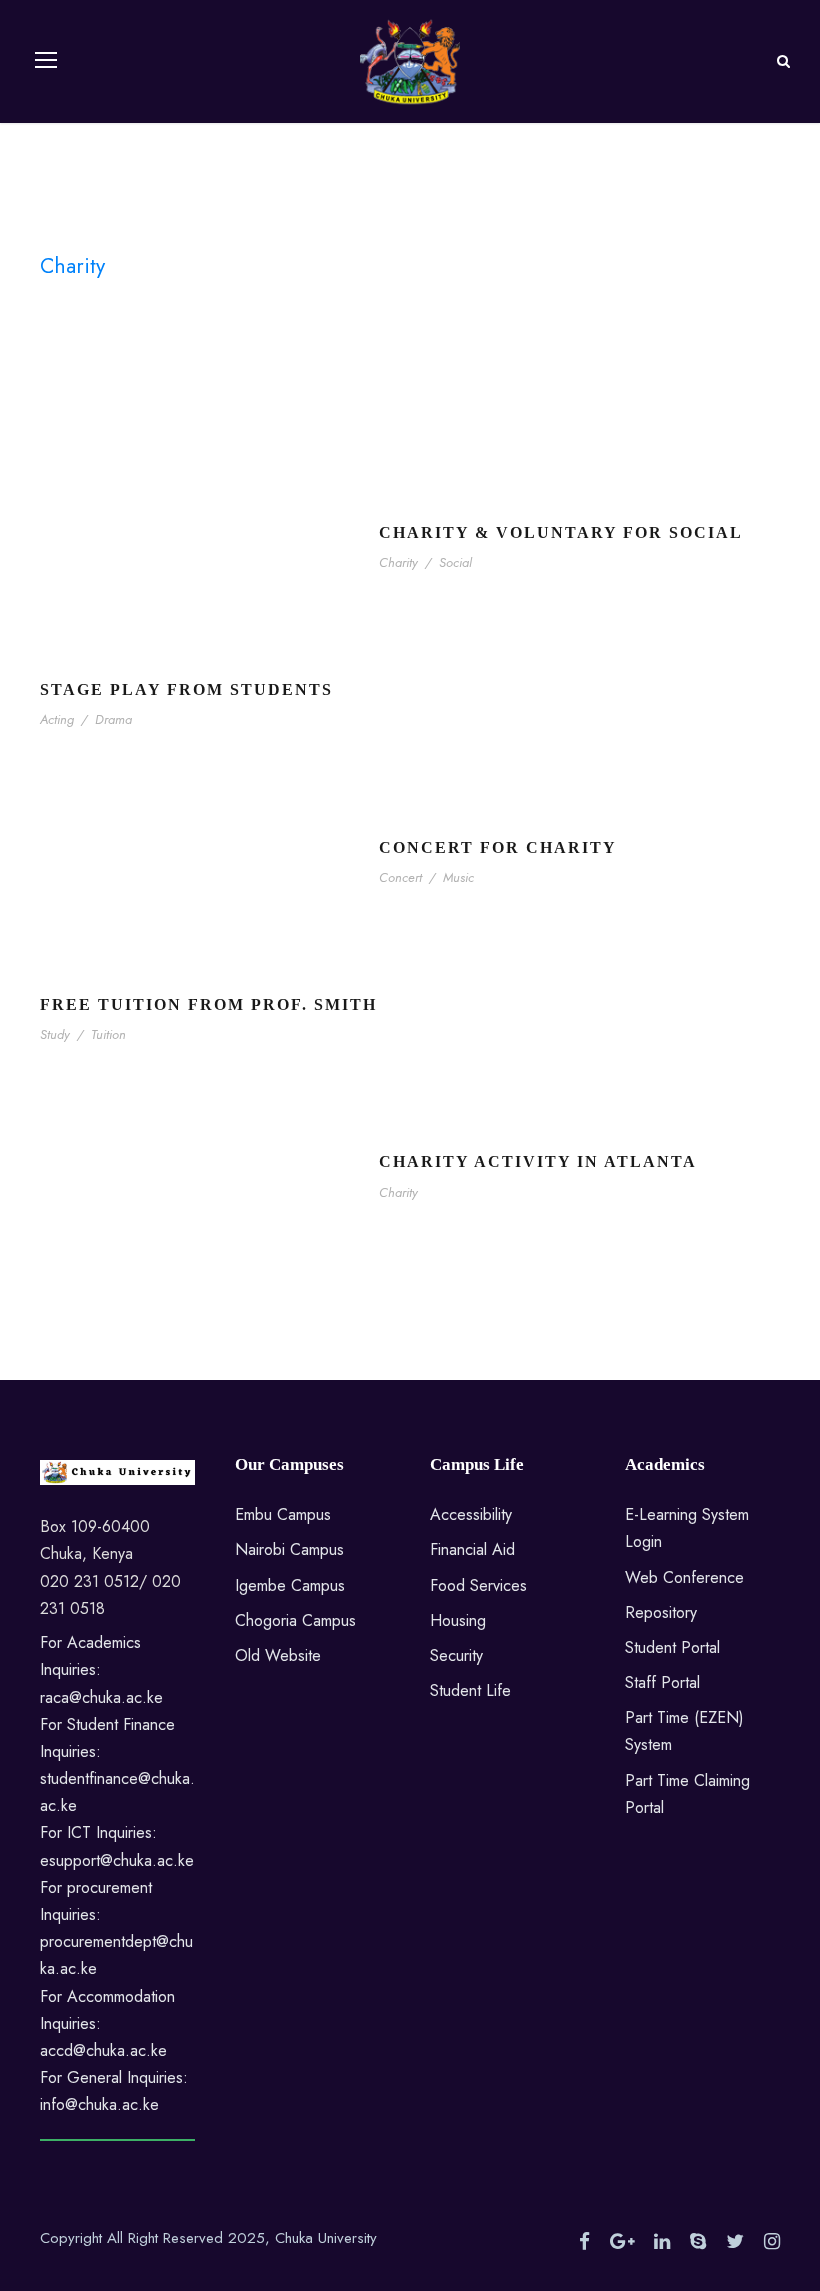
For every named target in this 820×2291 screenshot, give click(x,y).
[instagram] (772, 2242)
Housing (458, 1620)
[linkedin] (662, 2242)
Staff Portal (662, 1682)
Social (455, 562)
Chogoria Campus (295, 1620)
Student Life (470, 1690)
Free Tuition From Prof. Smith (208, 1004)
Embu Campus (283, 1514)
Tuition (108, 1034)
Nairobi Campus (289, 1549)
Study (55, 1034)
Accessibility (471, 1514)
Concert (400, 877)
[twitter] (735, 2242)
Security (456, 1655)
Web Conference (684, 1577)
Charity (398, 562)
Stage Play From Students (186, 689)
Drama (113, 719)
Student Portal (672, 1647)
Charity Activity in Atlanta (538, 1161)
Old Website (278, 1655)
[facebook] (584, 2242)
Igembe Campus (290, 1585)
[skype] (698, 2242)
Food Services (478, 1585)
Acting (57, 719)
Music (458, 877)
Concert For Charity (498, 847)
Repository (661, 1612)
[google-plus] (622, 2242)
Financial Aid (472, 1549)
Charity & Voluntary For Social (561, 532)
